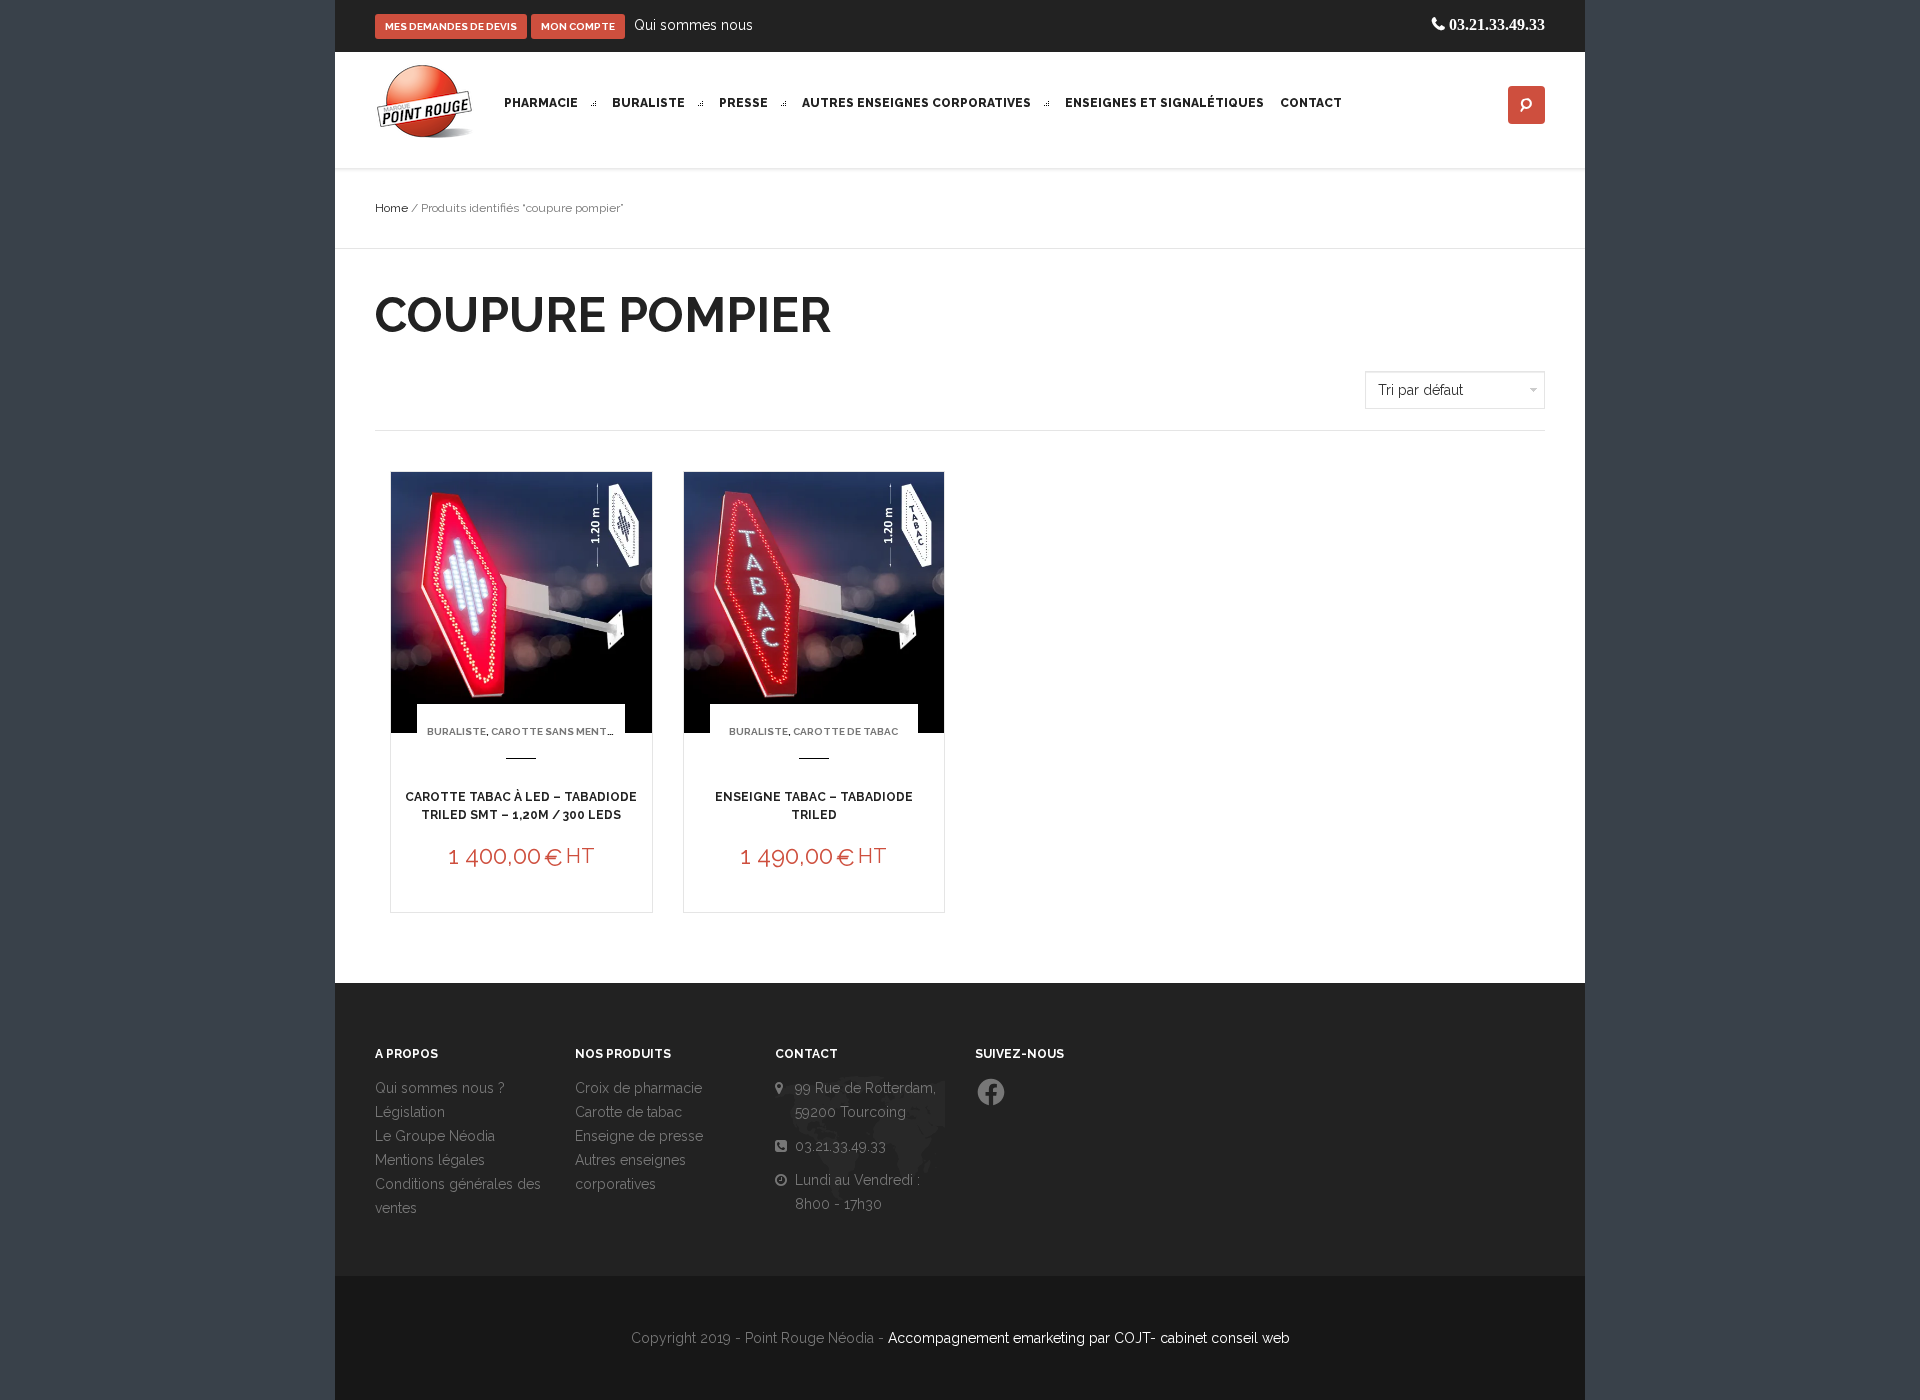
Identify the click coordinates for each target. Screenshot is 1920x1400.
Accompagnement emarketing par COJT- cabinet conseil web (1089, 1338)
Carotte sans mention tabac (577, 731)
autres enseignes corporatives (918, 103)
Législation (410, 1112)
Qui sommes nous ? (440, 1088)
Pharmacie (542, 103)
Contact (1311, 103)
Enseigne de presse (639, 1136)
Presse (745, 103)
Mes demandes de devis (451, 26)
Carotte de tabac (845, 731)
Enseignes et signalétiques (1164, 103)
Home (391, 208)
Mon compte (578, 26)
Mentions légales (430, 1160)
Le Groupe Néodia (435, 1136)
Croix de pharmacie (638, 1088)
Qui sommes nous (693, 25)
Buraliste (650, 103)
